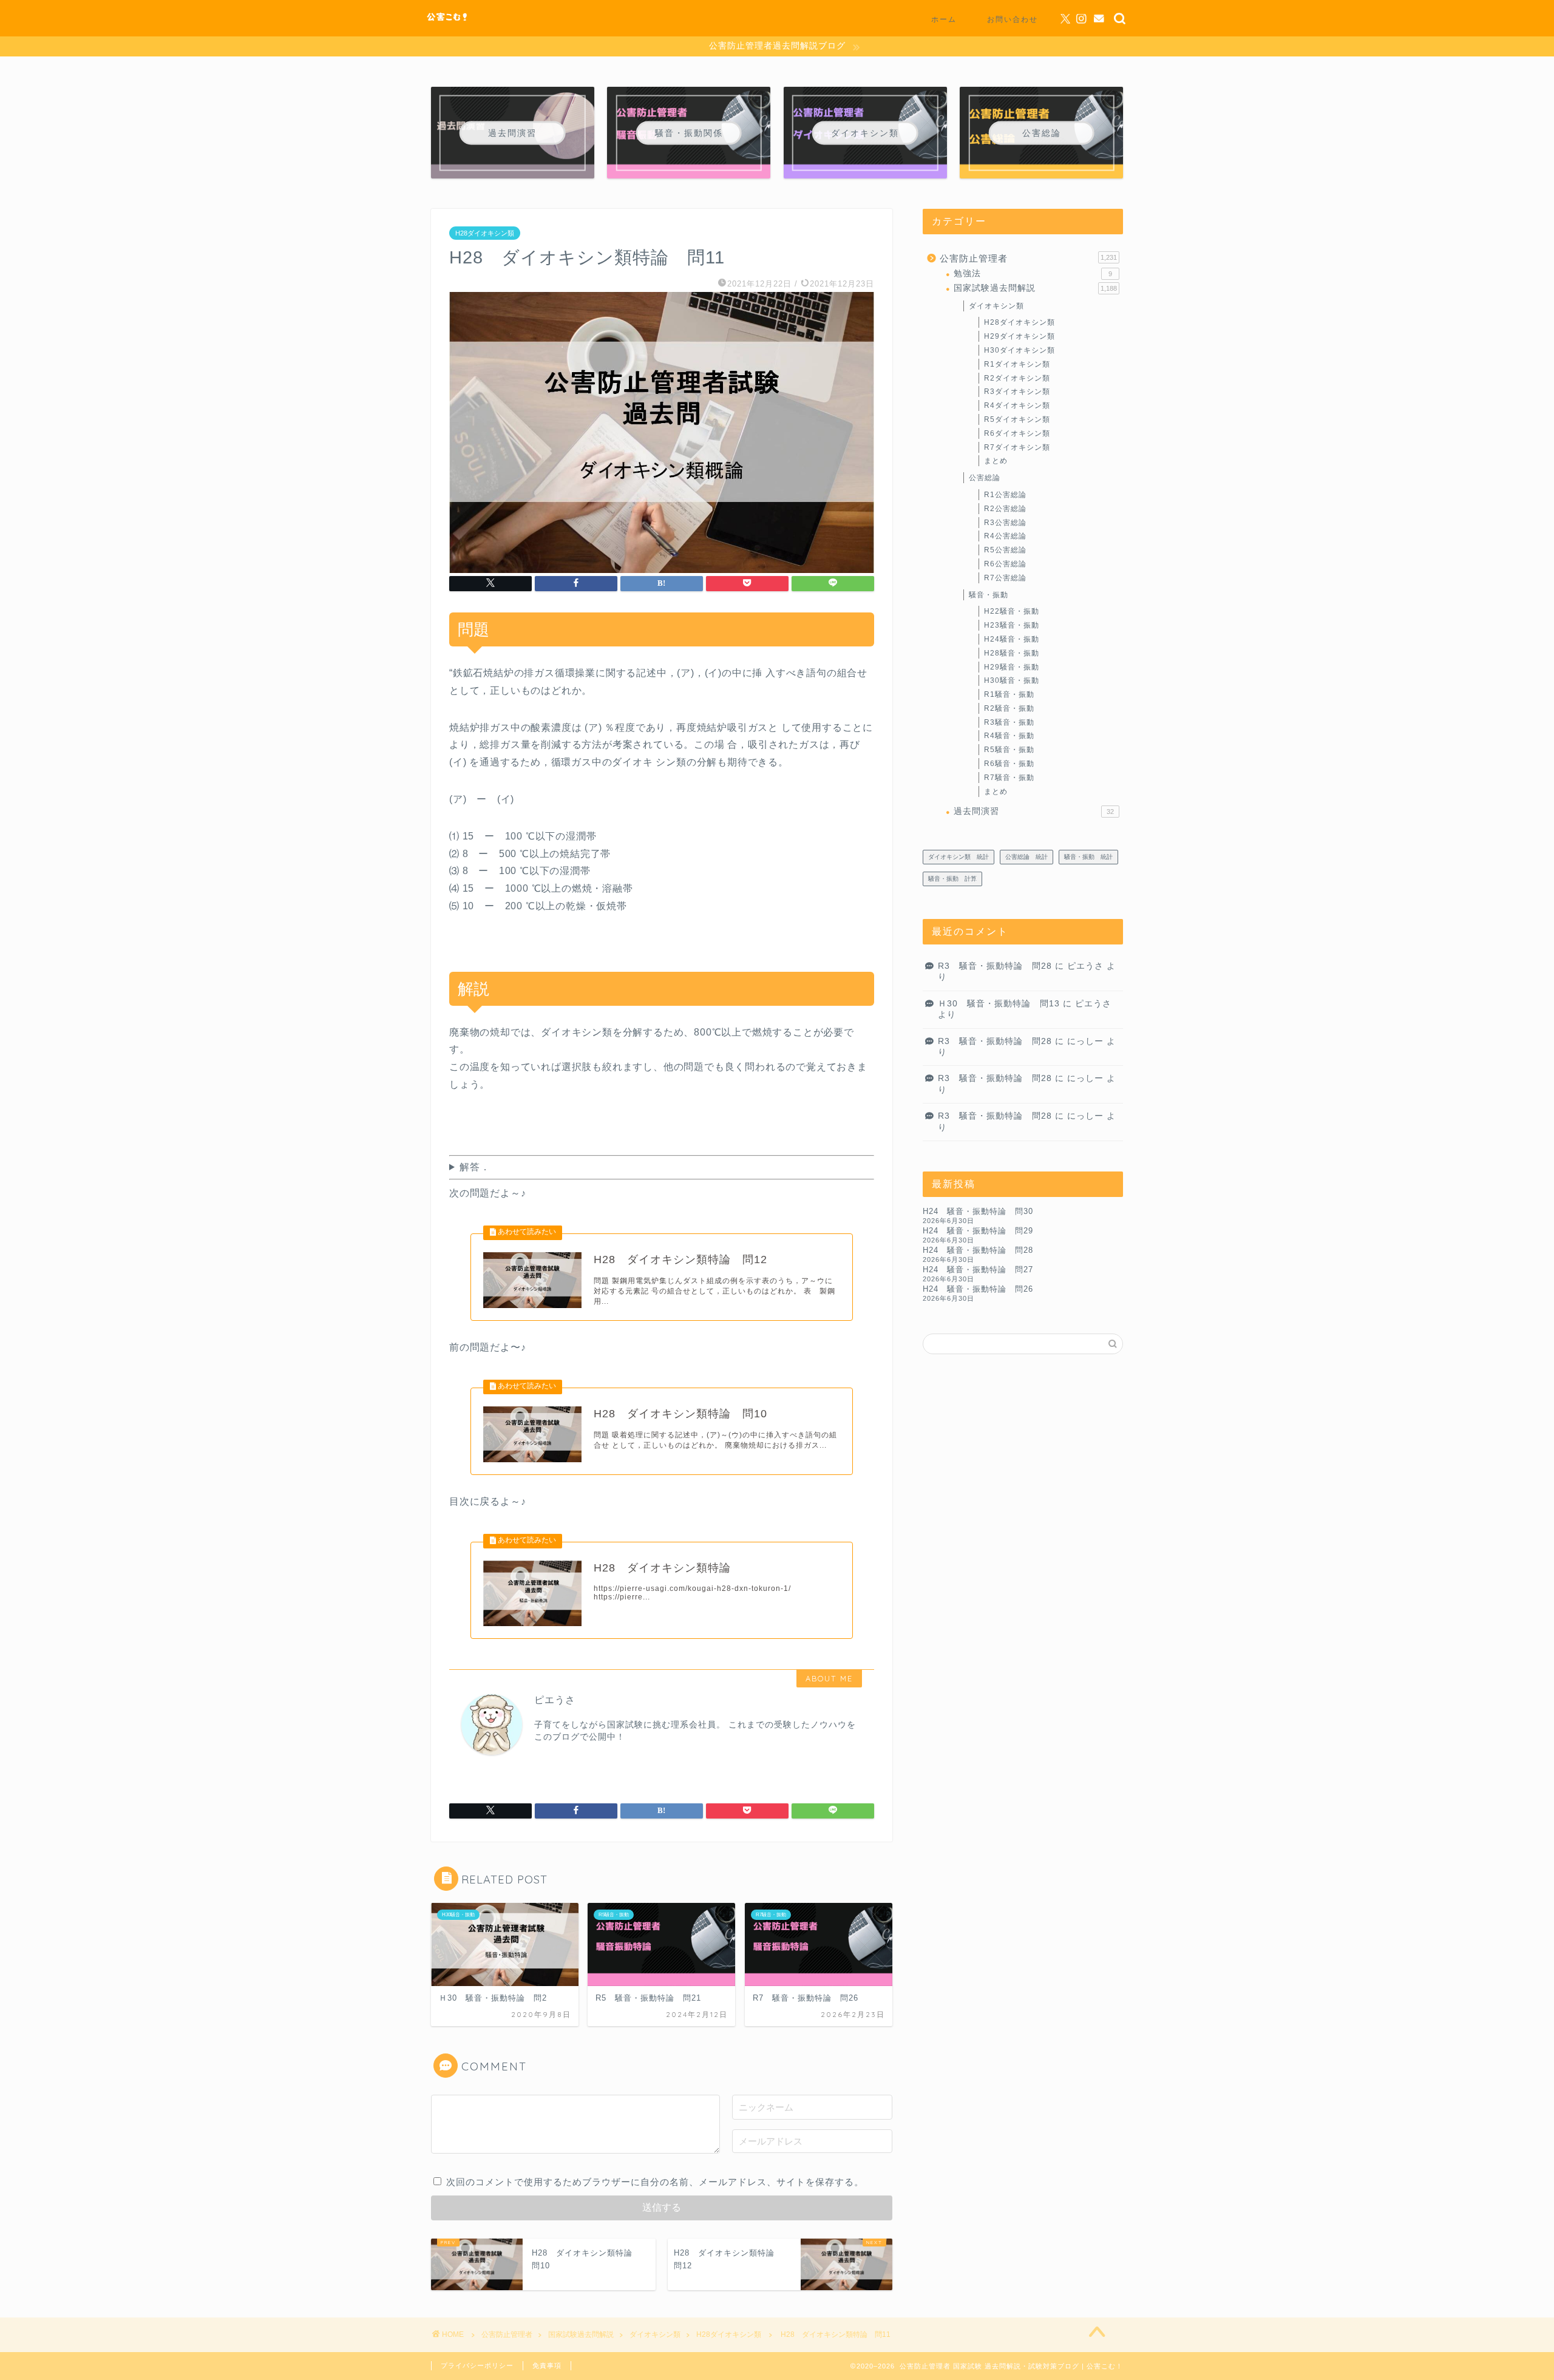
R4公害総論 (1005, 536)
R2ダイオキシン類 (1017, 378)
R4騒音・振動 (1009, 736)
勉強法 (1033, 273)
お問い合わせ (1013, 19)
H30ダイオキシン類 (1020, 350)
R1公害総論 (1005, 495)
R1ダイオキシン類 (1017, 364)
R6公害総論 (1005, 564)
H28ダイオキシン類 (485, 233)
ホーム (944, 19)
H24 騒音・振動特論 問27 (978, 1270)
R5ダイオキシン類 (1017, 419)
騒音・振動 (989, 595)
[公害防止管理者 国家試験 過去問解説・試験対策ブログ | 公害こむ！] (448, 23)
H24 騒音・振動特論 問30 (978, 1211)
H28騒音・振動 (1012, 653)
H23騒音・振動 (1012, 625)
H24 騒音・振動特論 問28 (978, 1250)
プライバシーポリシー (477, 2365)
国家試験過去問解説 (1035, 288)
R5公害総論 (1005, 550)
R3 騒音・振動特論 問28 (995, 966)
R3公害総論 (1005, 523)
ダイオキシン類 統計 (959, 857)
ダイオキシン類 (996, 306)
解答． (475, 1167)
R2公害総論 (1005, 509)
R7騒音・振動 (1009, 778)
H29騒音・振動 (1012, 667)
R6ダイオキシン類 (1017, 433)
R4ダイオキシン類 (1017, 405)
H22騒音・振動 (1012, 611)
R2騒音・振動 (1009, 708)
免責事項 (547, 2365)
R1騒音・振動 (1009, 694)
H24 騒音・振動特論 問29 (978, 1231)
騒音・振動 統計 (1088, 857)
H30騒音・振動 (1012, 680)
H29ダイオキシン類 (1020, 336)
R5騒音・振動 (1009, 750)
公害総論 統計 (1026, 857)
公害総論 (985, 478)
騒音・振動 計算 (952, 879)
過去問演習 (1034, 811)
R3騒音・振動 (1009, 722)
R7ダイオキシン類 (1017, 447)
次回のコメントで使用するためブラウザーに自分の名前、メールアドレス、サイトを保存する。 (655, 2182)
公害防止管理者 (1028, 258)
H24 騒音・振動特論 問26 (978, 1289)
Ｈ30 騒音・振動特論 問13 (999, 1004)
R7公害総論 (1005, 578)
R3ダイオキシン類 (1017, 392)
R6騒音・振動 (1009, 764)
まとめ (996, 461)
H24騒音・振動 (1012, 639)
